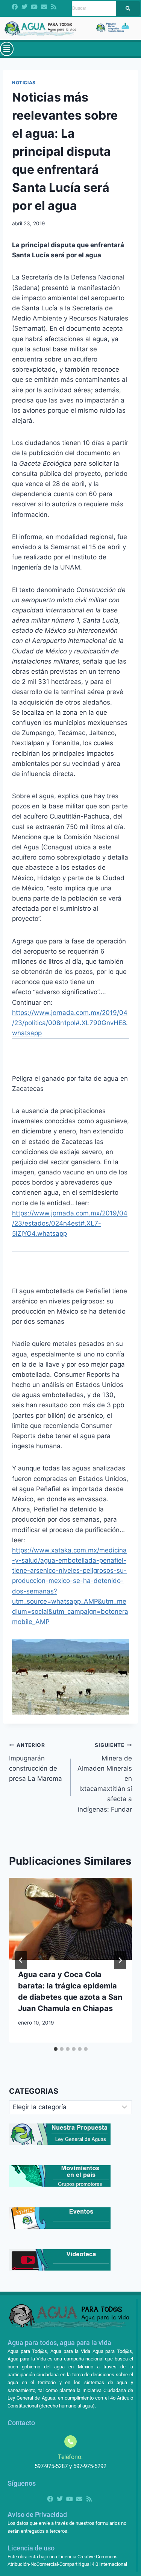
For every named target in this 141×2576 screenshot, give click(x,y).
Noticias (24, 83)
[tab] (56, 2049)
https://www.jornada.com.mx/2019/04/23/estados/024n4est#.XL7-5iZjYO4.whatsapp (70, 1223)
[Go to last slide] (21, 1960)
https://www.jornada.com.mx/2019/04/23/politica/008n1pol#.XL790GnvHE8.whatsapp (70, 1023)
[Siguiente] (120, 1960)
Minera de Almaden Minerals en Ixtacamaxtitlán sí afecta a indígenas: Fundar (105, 1778)
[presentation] (70, 1919)
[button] (7, 49)
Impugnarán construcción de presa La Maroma (36, 1762)
